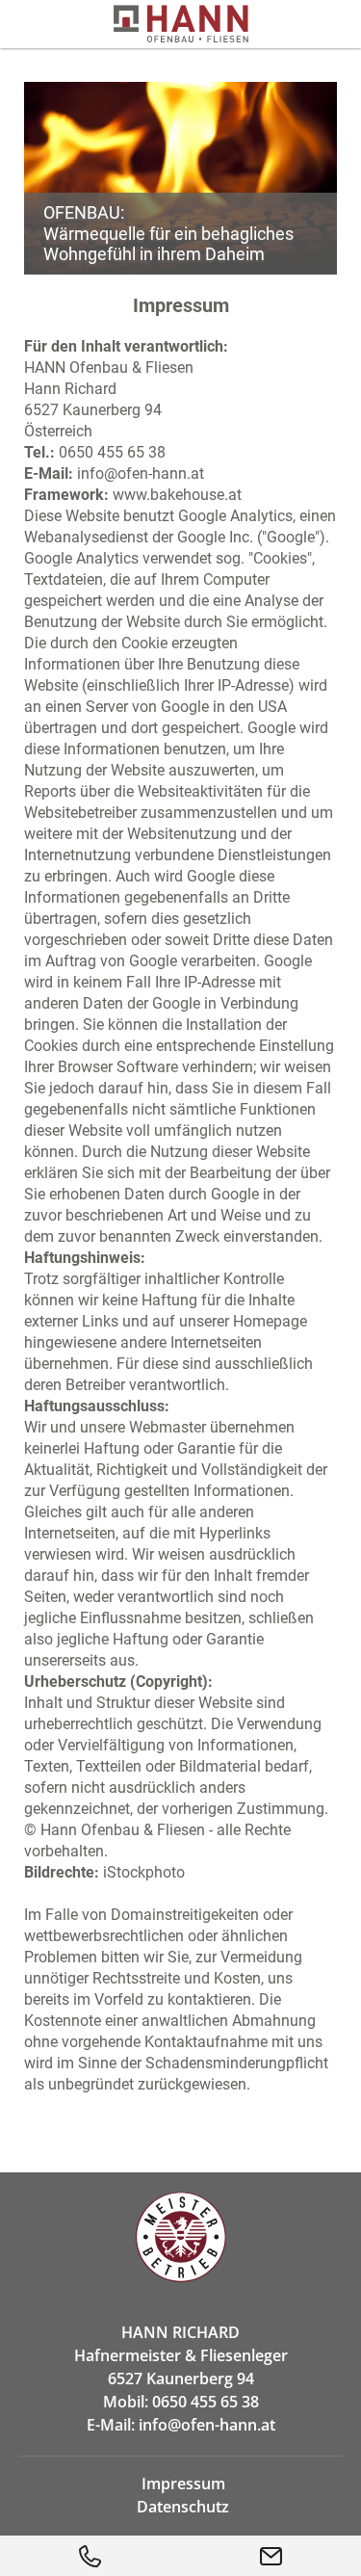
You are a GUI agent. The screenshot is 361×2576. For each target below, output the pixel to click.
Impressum (183, 2484)
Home (181, 2237)
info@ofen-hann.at (141, 473)
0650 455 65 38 (112, 452)
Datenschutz (183, 2507)
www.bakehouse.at (177, 495)
